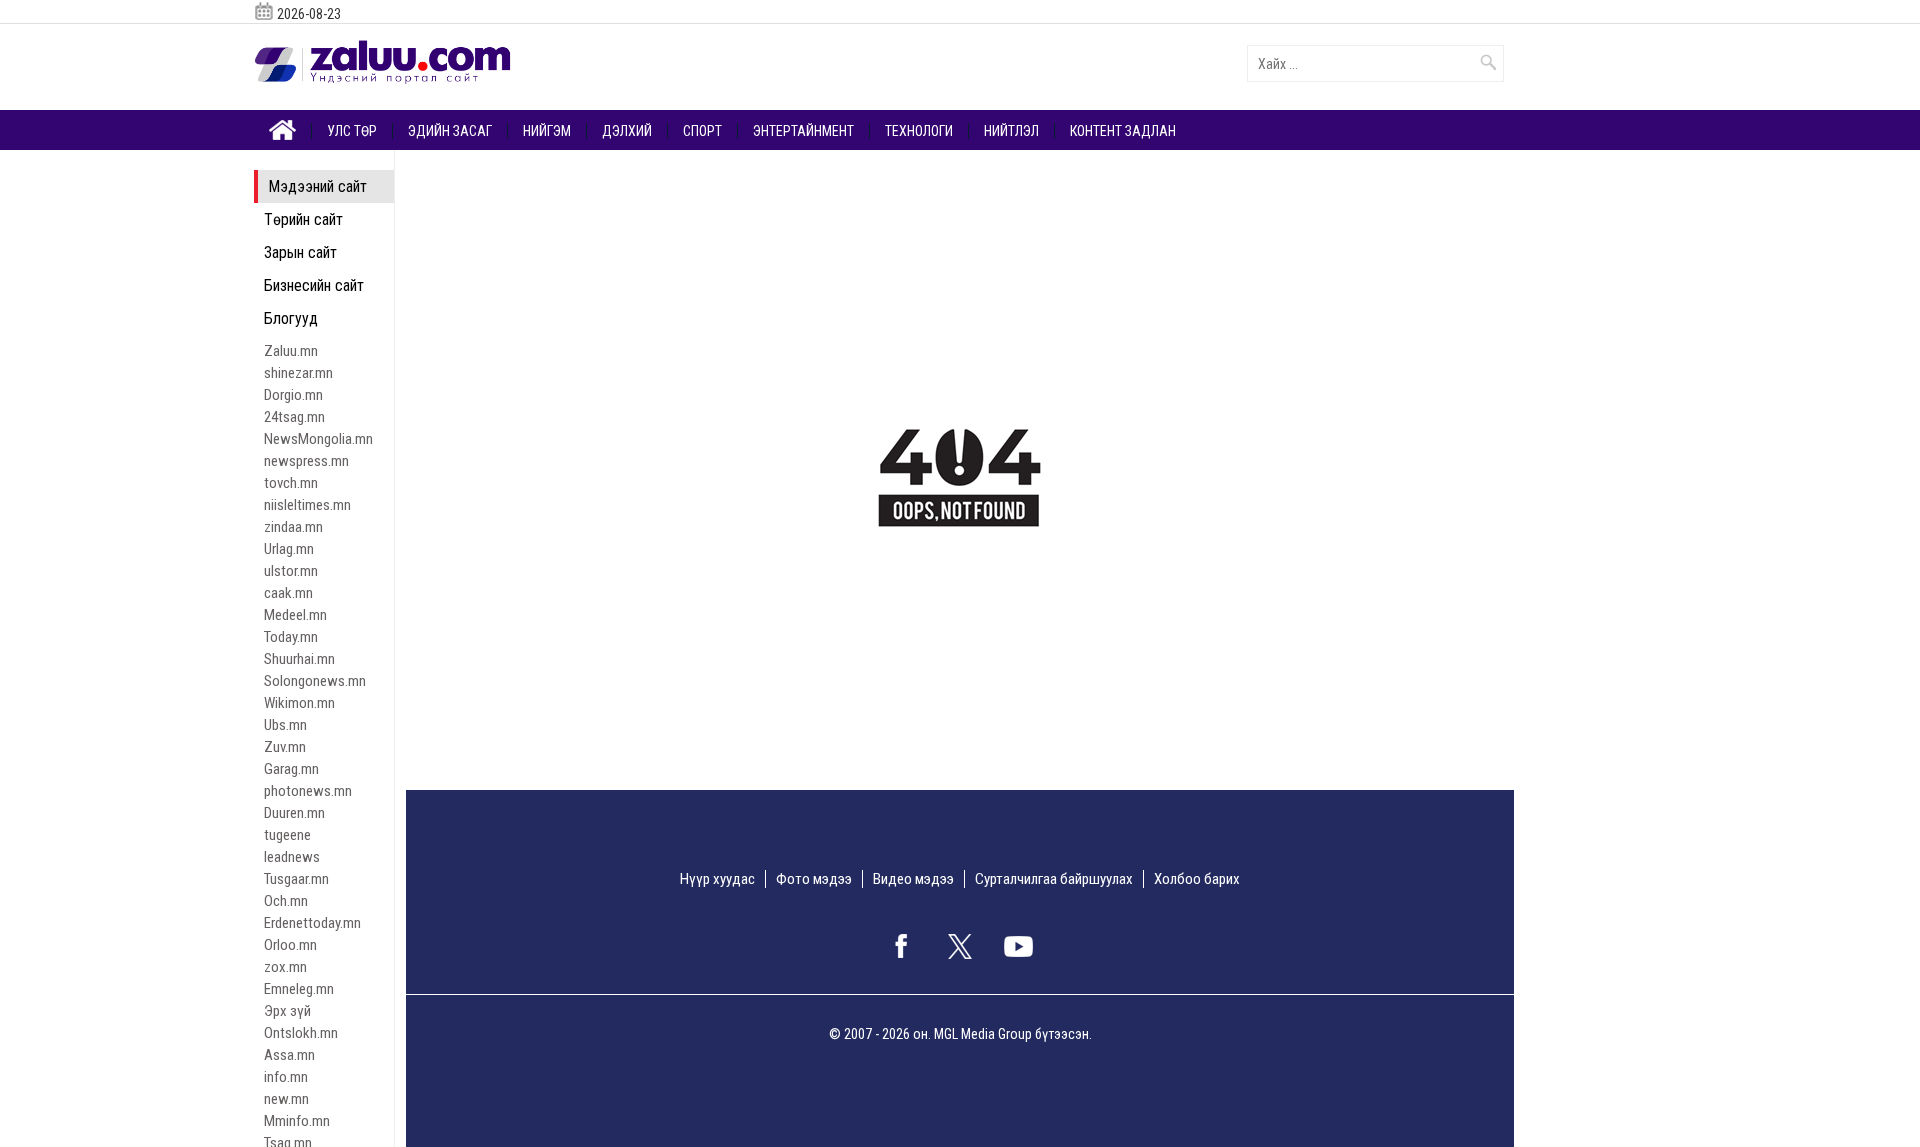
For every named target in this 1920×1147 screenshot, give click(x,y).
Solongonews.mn (315, 681)
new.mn (286, 1099)
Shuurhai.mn (299, 659)
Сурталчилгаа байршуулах (1054, 879)
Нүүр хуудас (717, 879)
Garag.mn (291, 769)
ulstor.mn (291, 571)
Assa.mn (289, 1055)
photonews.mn (308, 791)
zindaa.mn (293, 527)
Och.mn (286, 901)
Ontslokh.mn (301, 1033)
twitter (960, 946)
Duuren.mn (294, 813)
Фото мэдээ (814, 879)
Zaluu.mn (291, 351)
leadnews (292, 857)
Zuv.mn (285, 747)
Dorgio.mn (293, 395)
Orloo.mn (290, 945)
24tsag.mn (294, 417)
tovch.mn (291, 483)
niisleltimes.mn (307, 505)
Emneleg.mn (299, 989)
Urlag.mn (289, 549)
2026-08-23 (309, 14)
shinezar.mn (298, 373)
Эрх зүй (287, 1011)
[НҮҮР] (283, 128)
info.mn (286, 1077)
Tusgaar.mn (296, 879)
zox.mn (285, 967)
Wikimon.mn (299, 703)
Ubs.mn (285, 725)
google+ (1019, 946)
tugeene (287, 835)
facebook (901, 946)
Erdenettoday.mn (312, 923)
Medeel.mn (295, 615)
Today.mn (291, 637)
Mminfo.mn (297, 1121)
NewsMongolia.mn (318, 439)
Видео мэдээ (913, 879)
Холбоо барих (1197, 879)
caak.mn (288, 593)
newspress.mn (306, 461)
